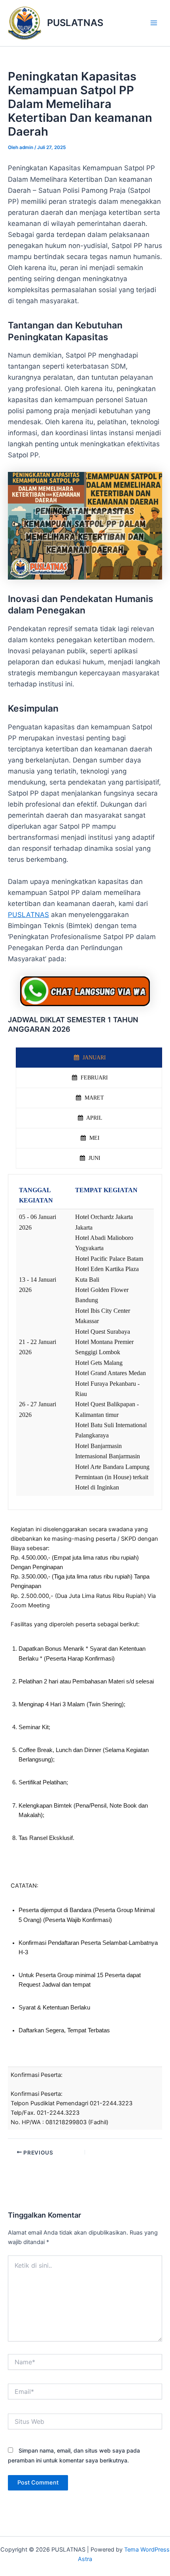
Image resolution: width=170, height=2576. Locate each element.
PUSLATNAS (75, 23)
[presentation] (89, 1058)
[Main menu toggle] (154, 23)
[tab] (89, 1058)
